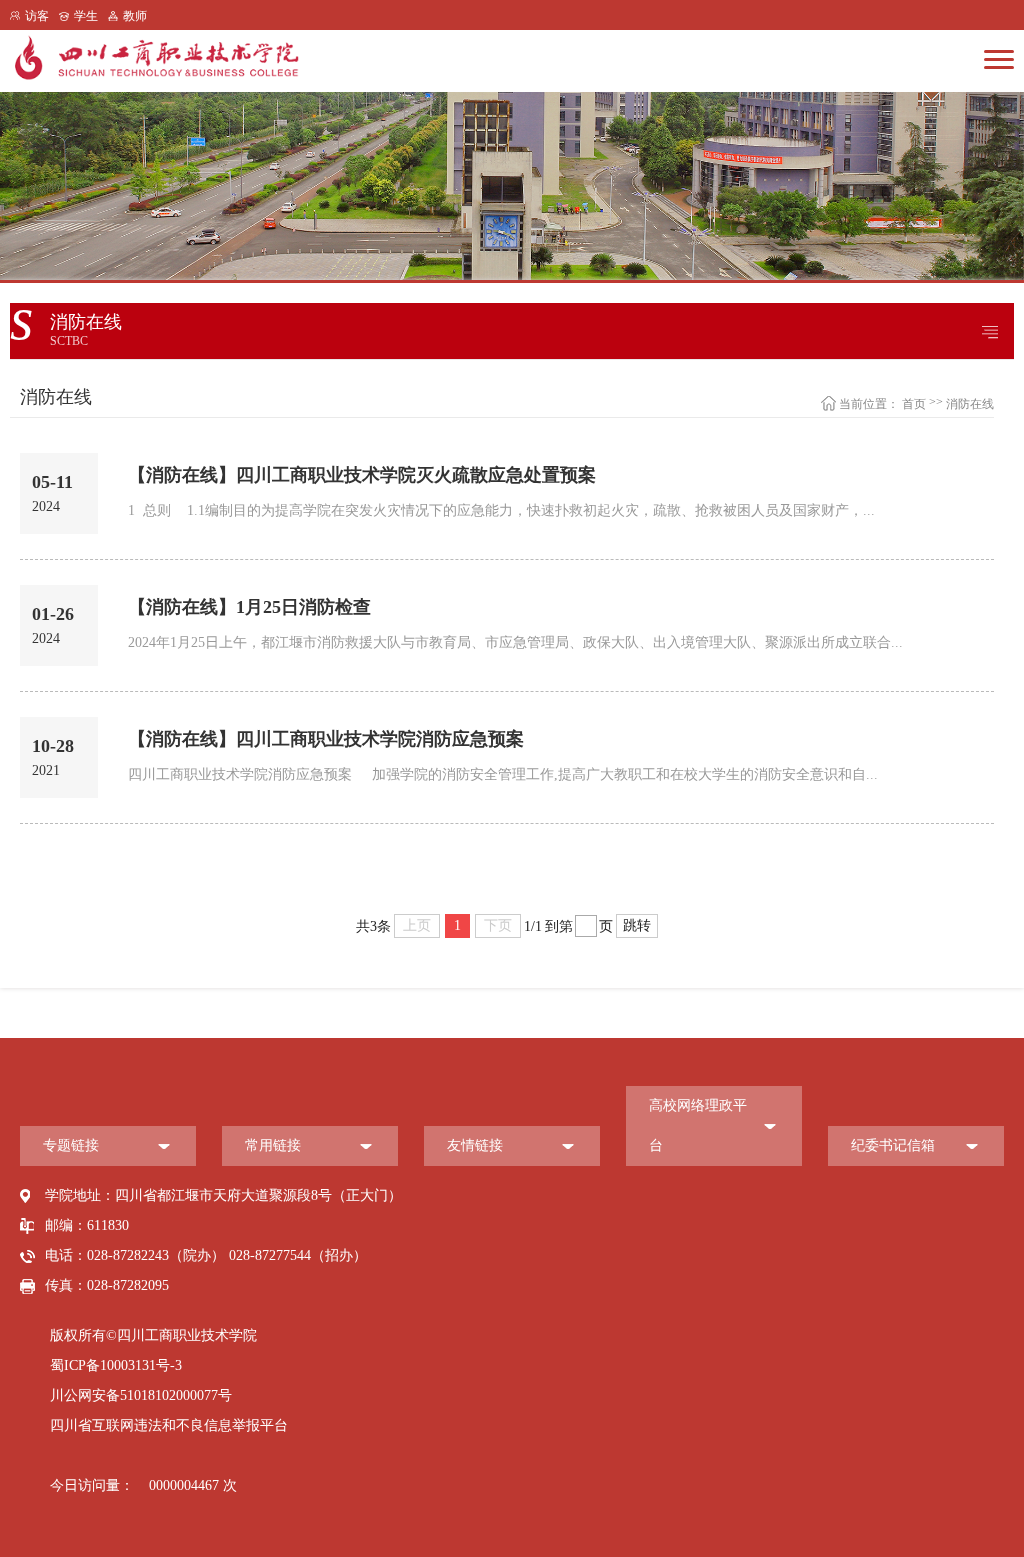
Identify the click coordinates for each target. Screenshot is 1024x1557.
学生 (86, 16)
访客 (37, 16)
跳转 (637, 925)
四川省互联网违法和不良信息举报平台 (169, 1425)
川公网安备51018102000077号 (141, 1395)
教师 (135, 16)
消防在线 (970, 404)
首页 (914, 404)
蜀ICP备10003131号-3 (116, 1365)
